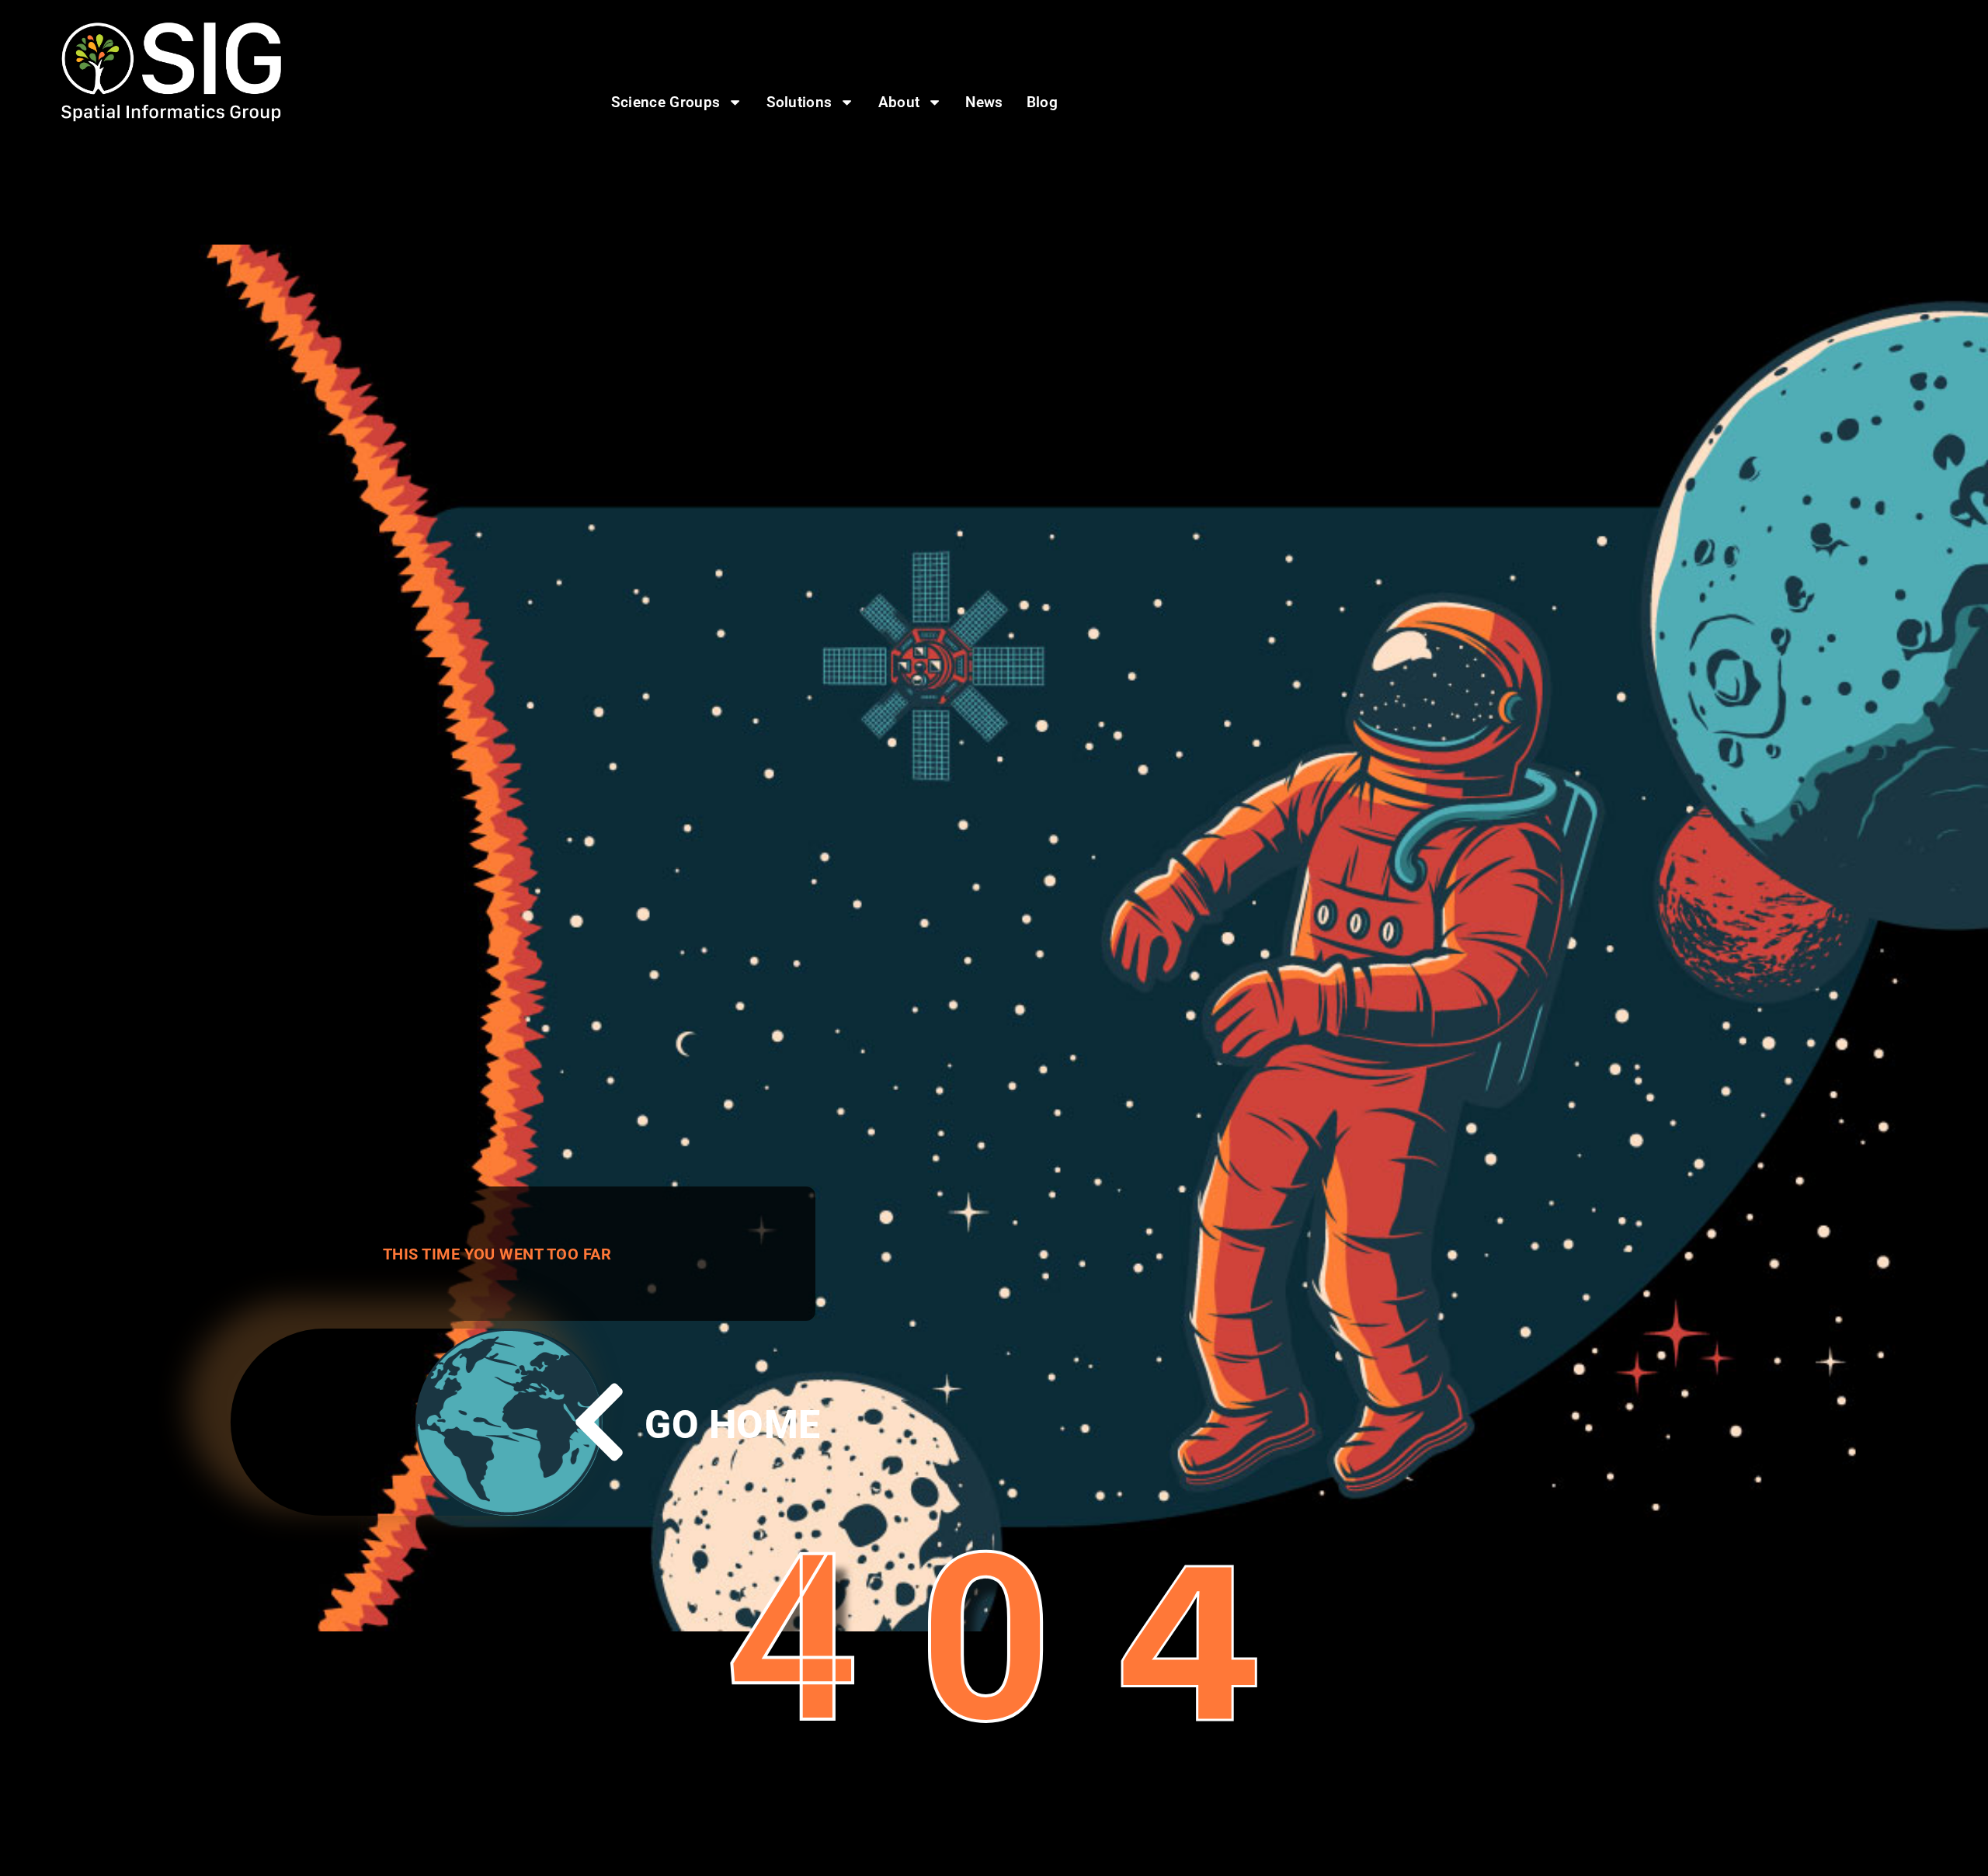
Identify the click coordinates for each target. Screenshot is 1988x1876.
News (984, 102)
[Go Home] (599, 1422)
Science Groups (666, 102)
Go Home (732, 1425)
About (899, 102)
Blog (1042, 102)
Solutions (799, 102)
